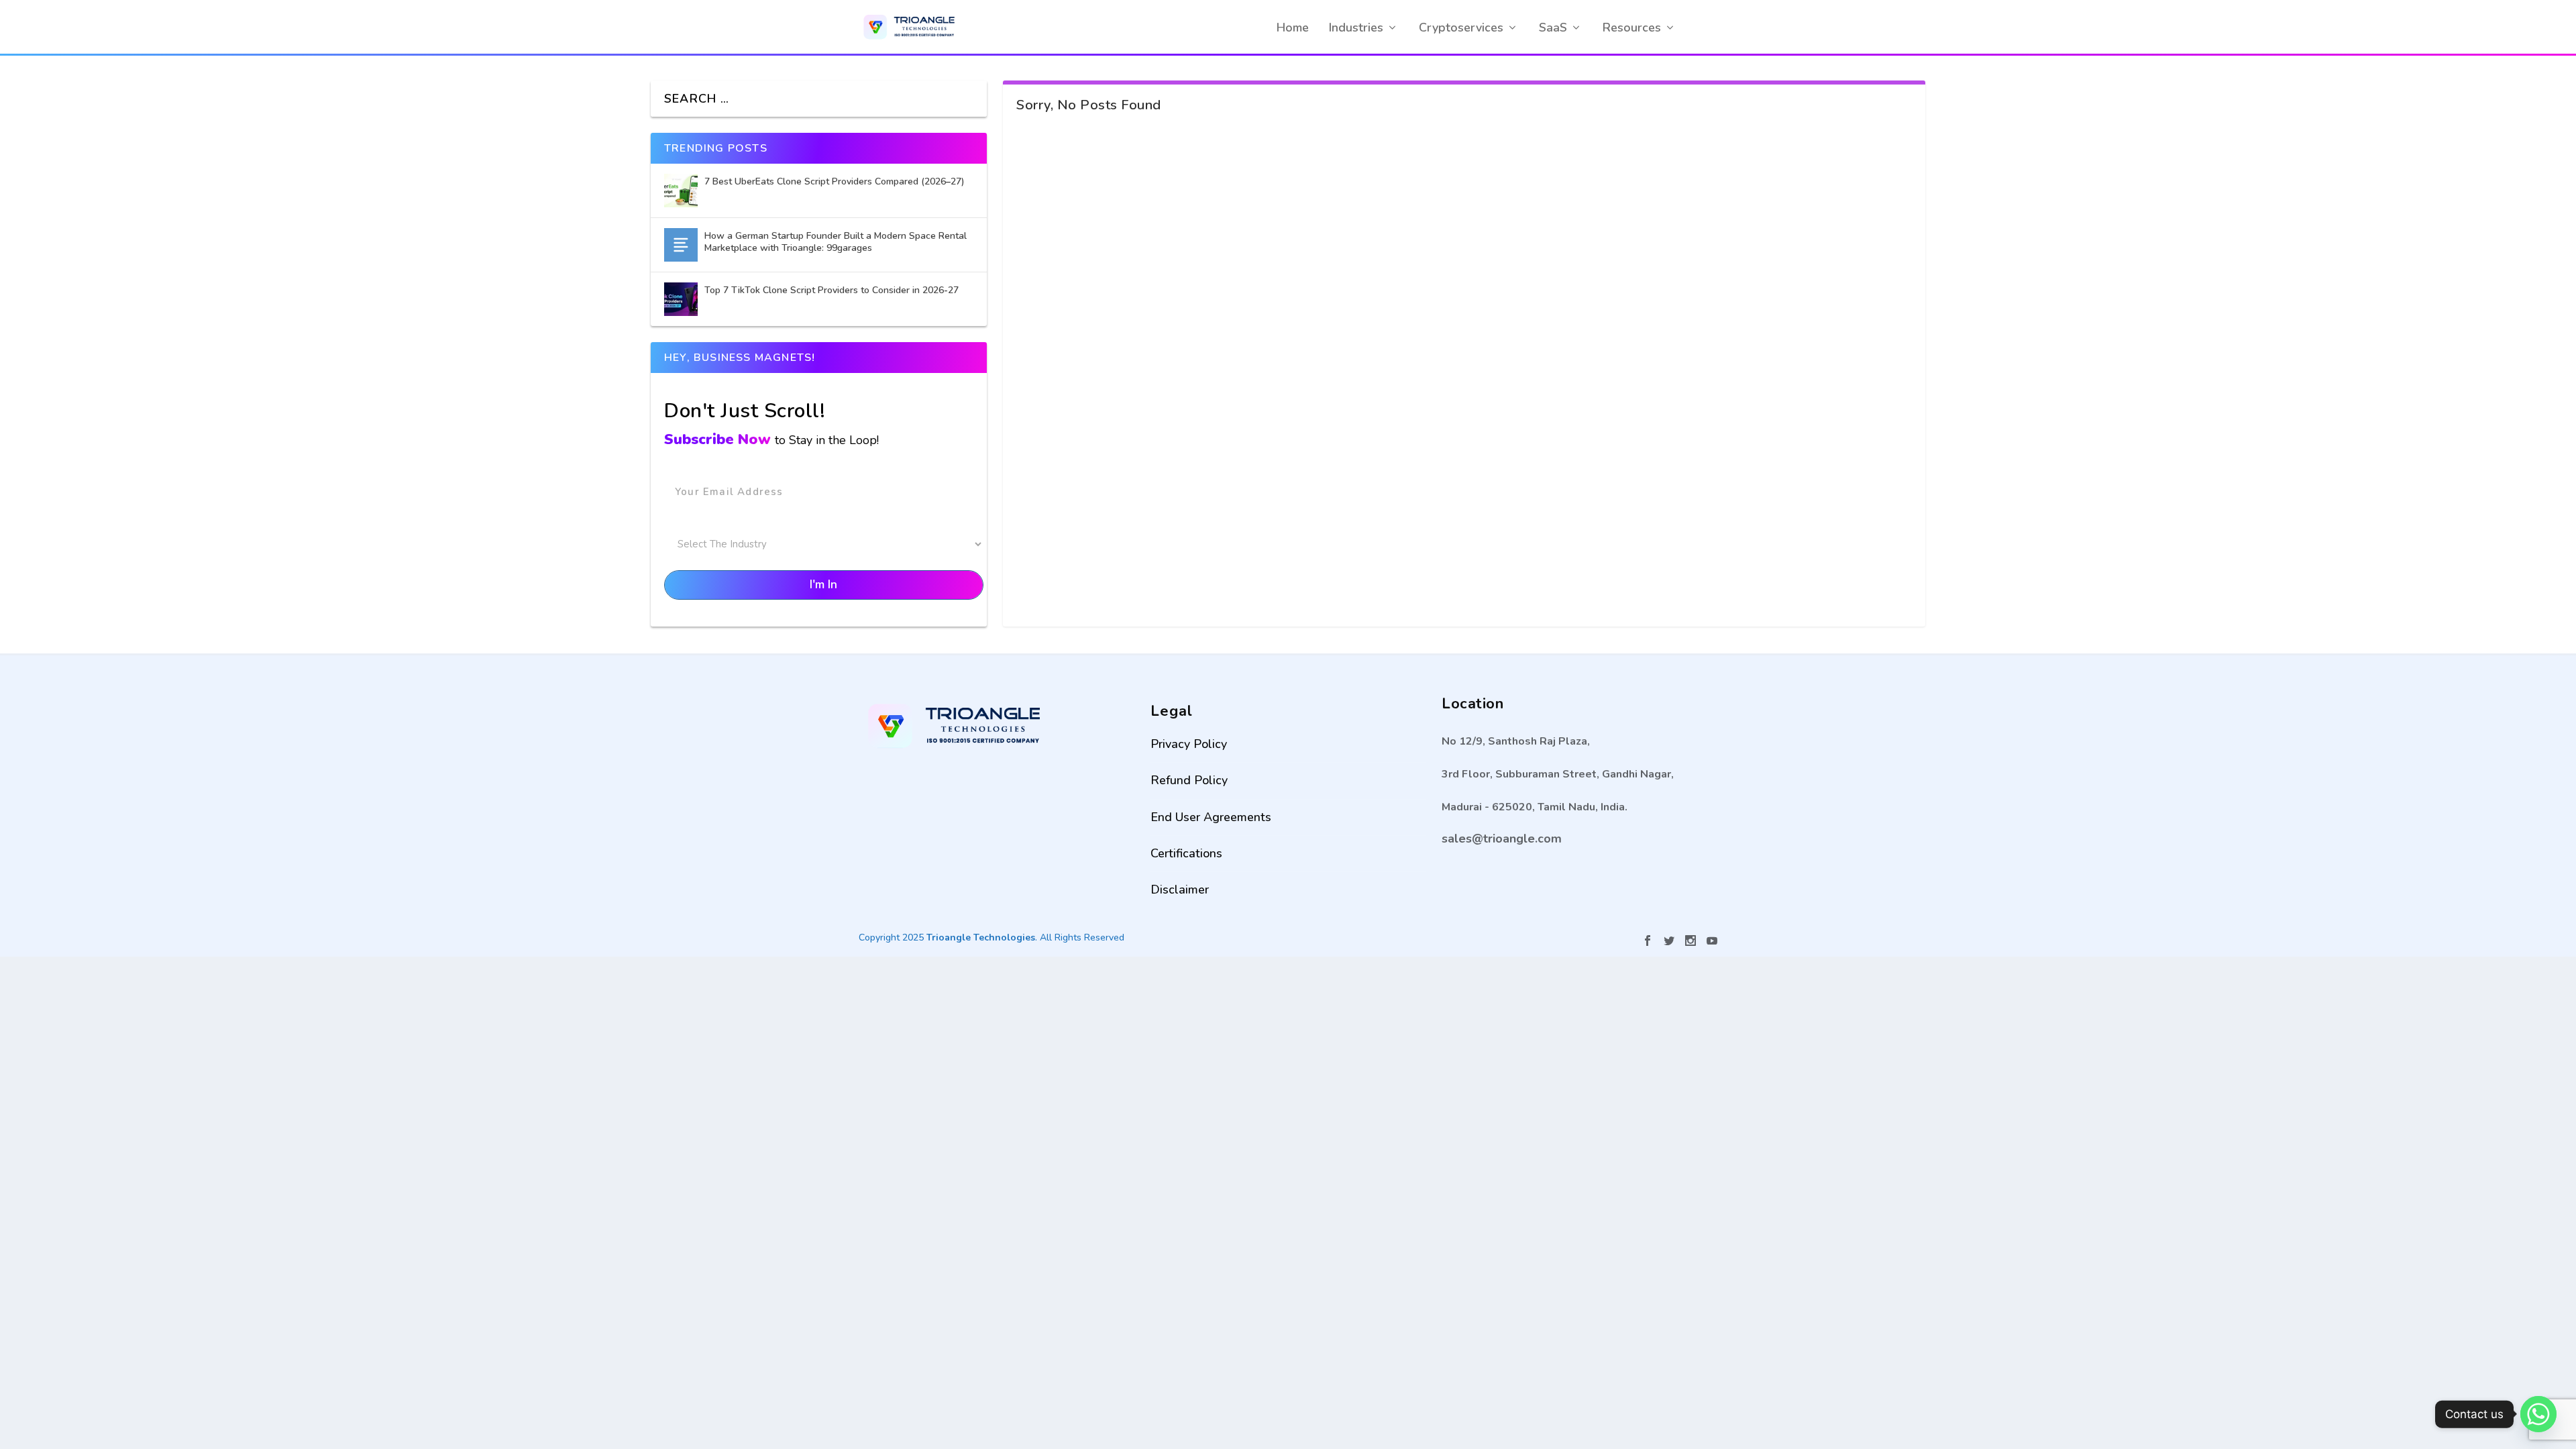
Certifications (1186, 853)
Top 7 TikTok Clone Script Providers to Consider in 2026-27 (833, 290)
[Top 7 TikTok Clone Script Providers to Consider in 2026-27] (681, 299)
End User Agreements (1211, 817)
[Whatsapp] (2538, 1414)
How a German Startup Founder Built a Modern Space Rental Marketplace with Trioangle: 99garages (836, 242)
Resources (1632, 28)
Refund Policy (1189, 780)
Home (1293, 28)
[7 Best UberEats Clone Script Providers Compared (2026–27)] (681, 191)
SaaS (1553, 28)
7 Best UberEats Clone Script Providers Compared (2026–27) (835, 181)
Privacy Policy (1189, 744)
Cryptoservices (1461, 28)
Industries (1356, 28)
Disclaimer (1180, 890)
